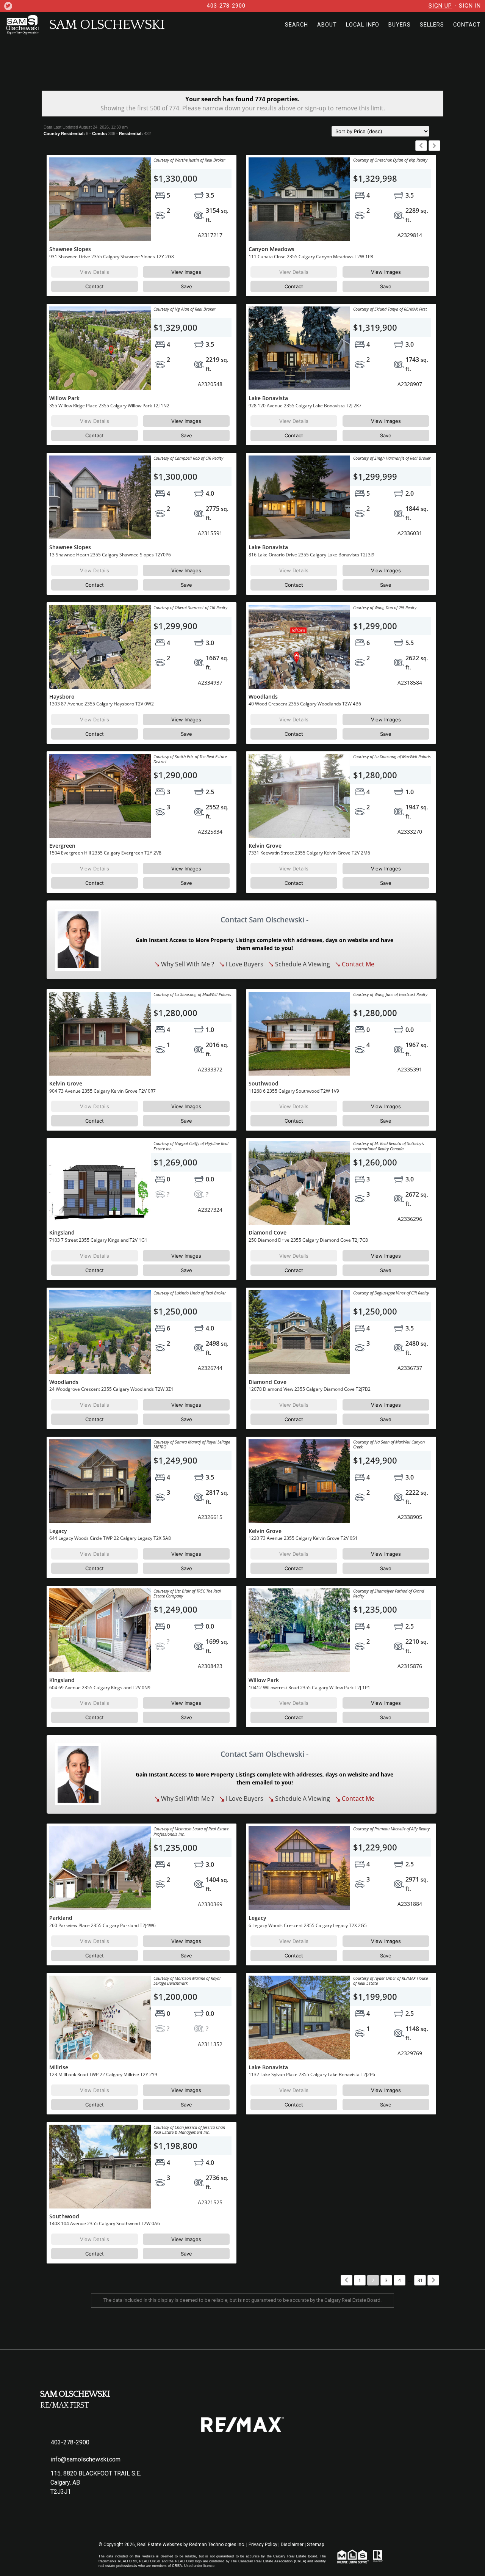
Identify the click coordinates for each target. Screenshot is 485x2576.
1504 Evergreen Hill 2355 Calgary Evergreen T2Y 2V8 (105, 853)
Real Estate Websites (160, 2545)
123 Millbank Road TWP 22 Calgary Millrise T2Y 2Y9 (103, 2074)
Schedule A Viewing (302, 964)
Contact (95, 286)
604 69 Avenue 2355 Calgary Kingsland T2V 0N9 (100, 1688)
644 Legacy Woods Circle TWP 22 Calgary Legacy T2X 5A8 (110, 1538)
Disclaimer (292, 2545)
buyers (400, 25)
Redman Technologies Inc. (218, 2545)
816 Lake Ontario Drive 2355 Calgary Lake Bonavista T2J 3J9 (311, 555)
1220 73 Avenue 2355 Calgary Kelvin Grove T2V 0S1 (303, 1538)
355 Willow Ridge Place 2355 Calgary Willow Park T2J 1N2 (109, 406)
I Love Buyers (244, 964)
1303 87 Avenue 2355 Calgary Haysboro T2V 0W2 (102, 704)
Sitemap (315, 2545)
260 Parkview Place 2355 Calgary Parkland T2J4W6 (102, 1925)
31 (420, 2280)
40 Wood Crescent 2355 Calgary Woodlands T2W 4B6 (305, 704)
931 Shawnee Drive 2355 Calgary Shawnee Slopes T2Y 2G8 (112, 257)
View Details (95, 272)
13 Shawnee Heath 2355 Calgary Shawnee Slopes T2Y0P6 (110, 555)
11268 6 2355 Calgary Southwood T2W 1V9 (294, 1091)
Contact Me (357, 964)
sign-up (316, 108)
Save (186, 286)
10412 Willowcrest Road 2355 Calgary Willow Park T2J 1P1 (309, 1688)
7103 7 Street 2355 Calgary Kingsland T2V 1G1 (98, 1240)
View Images (186, 272)
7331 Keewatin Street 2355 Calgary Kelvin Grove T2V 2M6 (309, 853)
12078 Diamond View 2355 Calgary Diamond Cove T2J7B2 (310, 1389)
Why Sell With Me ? (187, 964)
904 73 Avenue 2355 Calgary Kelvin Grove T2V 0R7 (102, 1091)
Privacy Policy (263, 2545)
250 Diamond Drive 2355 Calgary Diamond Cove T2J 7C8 (308, 1240)
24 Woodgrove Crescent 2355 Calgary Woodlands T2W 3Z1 (111, 1389)
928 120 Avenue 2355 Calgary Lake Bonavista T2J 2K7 (305, 406)
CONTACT (467, 25)
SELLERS (432, 25)
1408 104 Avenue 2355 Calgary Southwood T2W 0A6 (105, 2223)
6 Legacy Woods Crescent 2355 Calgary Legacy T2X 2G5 (308, 1925)
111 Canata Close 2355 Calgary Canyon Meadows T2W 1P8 (311, 257)
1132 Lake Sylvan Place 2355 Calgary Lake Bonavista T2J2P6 (312, 2074)
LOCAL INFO (363, 25)
